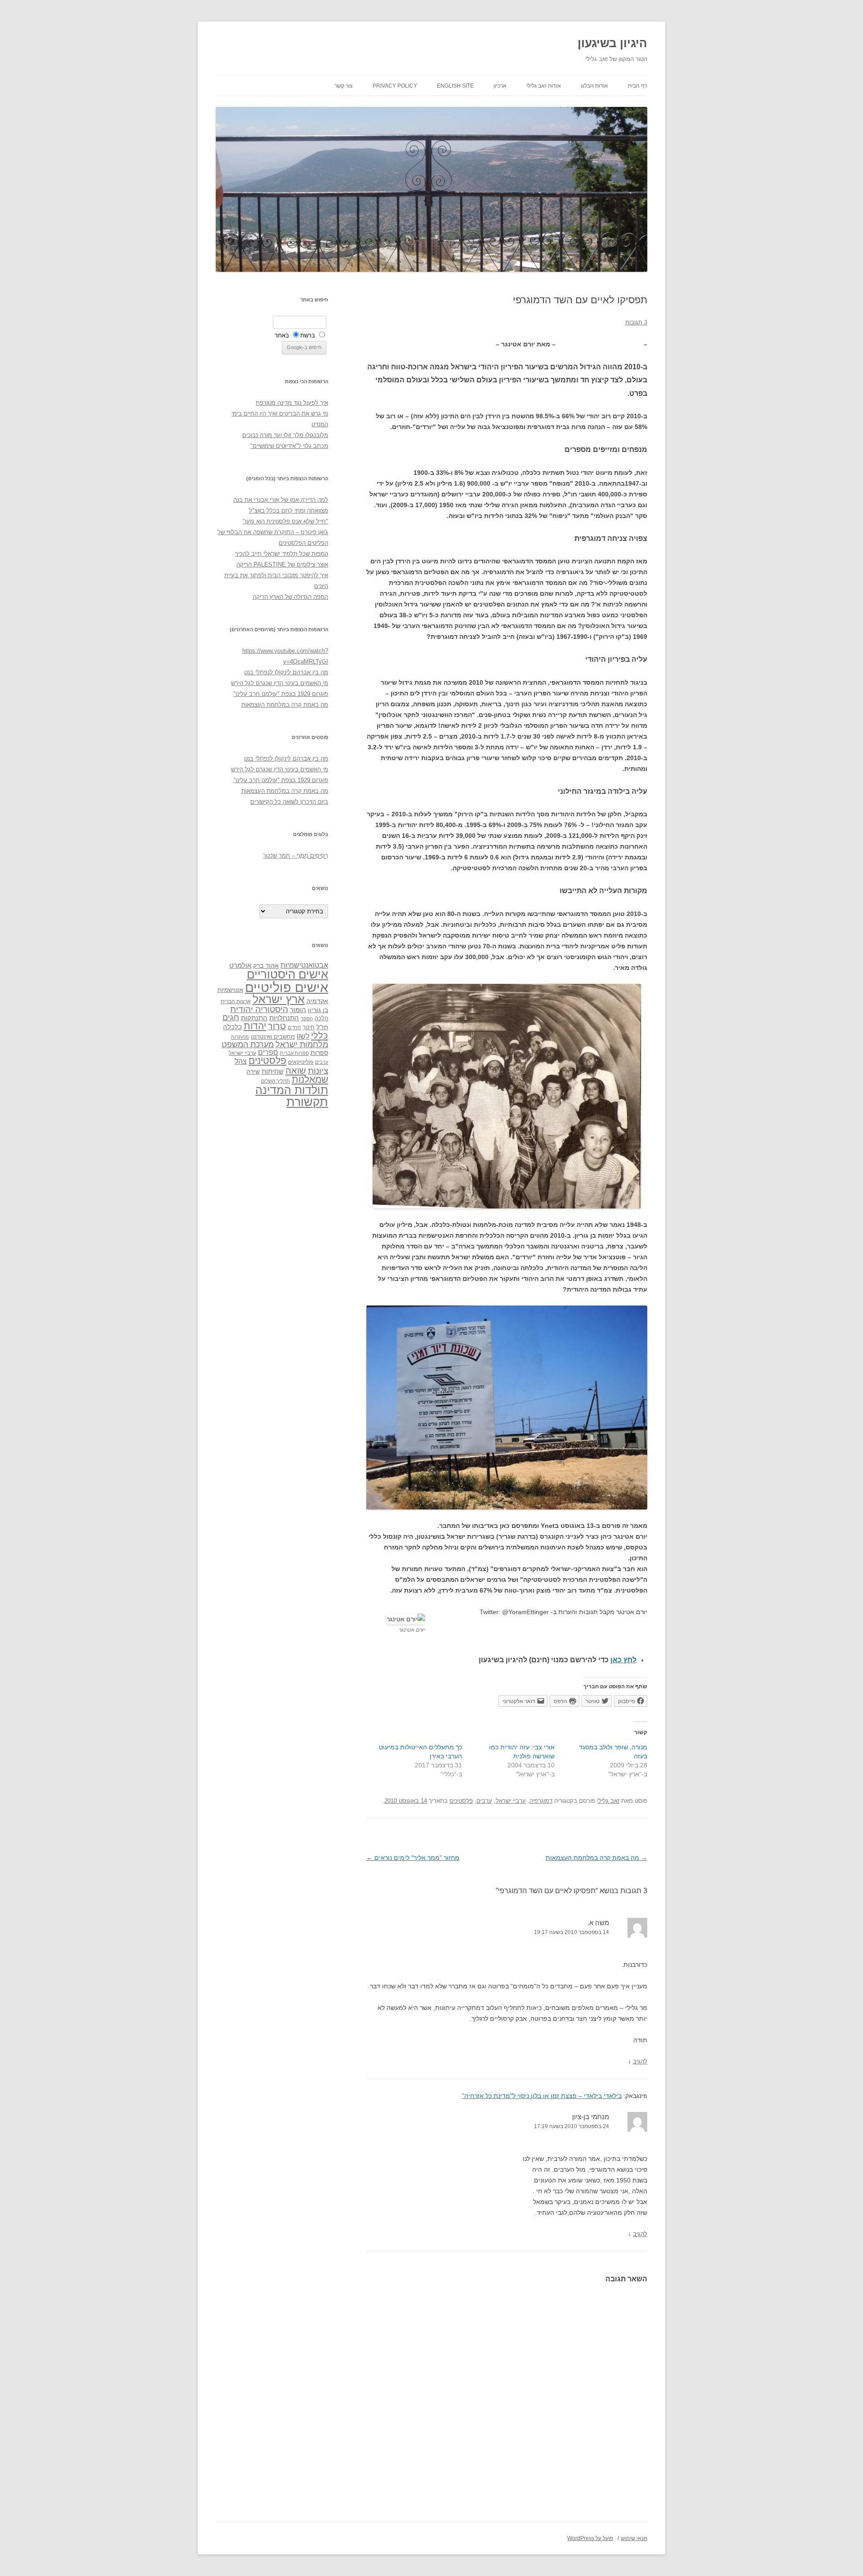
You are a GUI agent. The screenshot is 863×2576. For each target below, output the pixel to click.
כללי (320, 1035)
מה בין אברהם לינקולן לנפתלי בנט (286, 672)
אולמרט (240, 965)
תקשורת (307, 1102)
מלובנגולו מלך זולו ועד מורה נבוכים (285, 435)
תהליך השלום (276, 1081)
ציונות (318, 1071)
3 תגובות (636, 322)
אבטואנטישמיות (304, 965)
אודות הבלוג (594, 86)
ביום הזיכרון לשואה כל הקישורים (289, 802)
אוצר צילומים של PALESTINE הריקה (282, 564)
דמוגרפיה (541, 1801)
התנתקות (254, 1018)
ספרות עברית (294, 1053)
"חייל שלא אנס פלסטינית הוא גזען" (285, 521)
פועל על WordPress (590, 2538)
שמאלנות (310, 1079)
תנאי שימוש (634, 2538)
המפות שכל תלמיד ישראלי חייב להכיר (282, 554)
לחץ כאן (623, 1660)
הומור (298, 1010)
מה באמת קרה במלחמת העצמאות (596, 1858)
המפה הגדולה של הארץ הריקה (290, 597)
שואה (296, 1070)
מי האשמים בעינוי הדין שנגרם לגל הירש (280, 683)
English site (455, 86)
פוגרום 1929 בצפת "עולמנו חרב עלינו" (281, 694)
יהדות (255, 1026)
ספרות (319, 1053)
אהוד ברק (266, 965)
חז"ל (322, 1027)
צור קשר (344, 86)
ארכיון (500, 86)
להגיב (640, 2061)
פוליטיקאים (301, 1062)
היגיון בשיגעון (612, 43)
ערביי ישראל (511, 1801)
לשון (303, 1036)
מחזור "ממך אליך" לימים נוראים (413, 1858)
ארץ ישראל (279, 999)
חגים (231, 1018)
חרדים (294, 1027)
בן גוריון (318, 1010)
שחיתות (273, 1071)
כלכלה (232, 1027)
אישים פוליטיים (287, 987)
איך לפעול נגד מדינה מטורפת (292, 403)
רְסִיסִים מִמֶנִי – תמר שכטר (296, 856)
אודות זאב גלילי (544, 86)
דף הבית (638, 86)
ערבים (484, 1801)
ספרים (268, 1052)
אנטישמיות (230, 990)
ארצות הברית (236, 1001)
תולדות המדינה (292, 1090)
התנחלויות (284, 1018)
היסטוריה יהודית (259, 1009)
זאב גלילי (608, 1801)
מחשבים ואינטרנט (273, 1037)
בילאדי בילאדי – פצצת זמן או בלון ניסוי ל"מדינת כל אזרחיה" (542, 2096)
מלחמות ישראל (302, 1045)
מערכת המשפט (248, 1045)
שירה (253, 1071)
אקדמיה (317, 1001)
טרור (277, 1026)
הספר (307, 1018)
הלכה (321, 1018)
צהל (241, 1061)
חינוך (309, 1027)
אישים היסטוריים (287, 974)
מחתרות (240, 1037)
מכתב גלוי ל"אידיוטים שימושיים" (289, 446)
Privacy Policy (395, 86)
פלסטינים (461, 1801)
